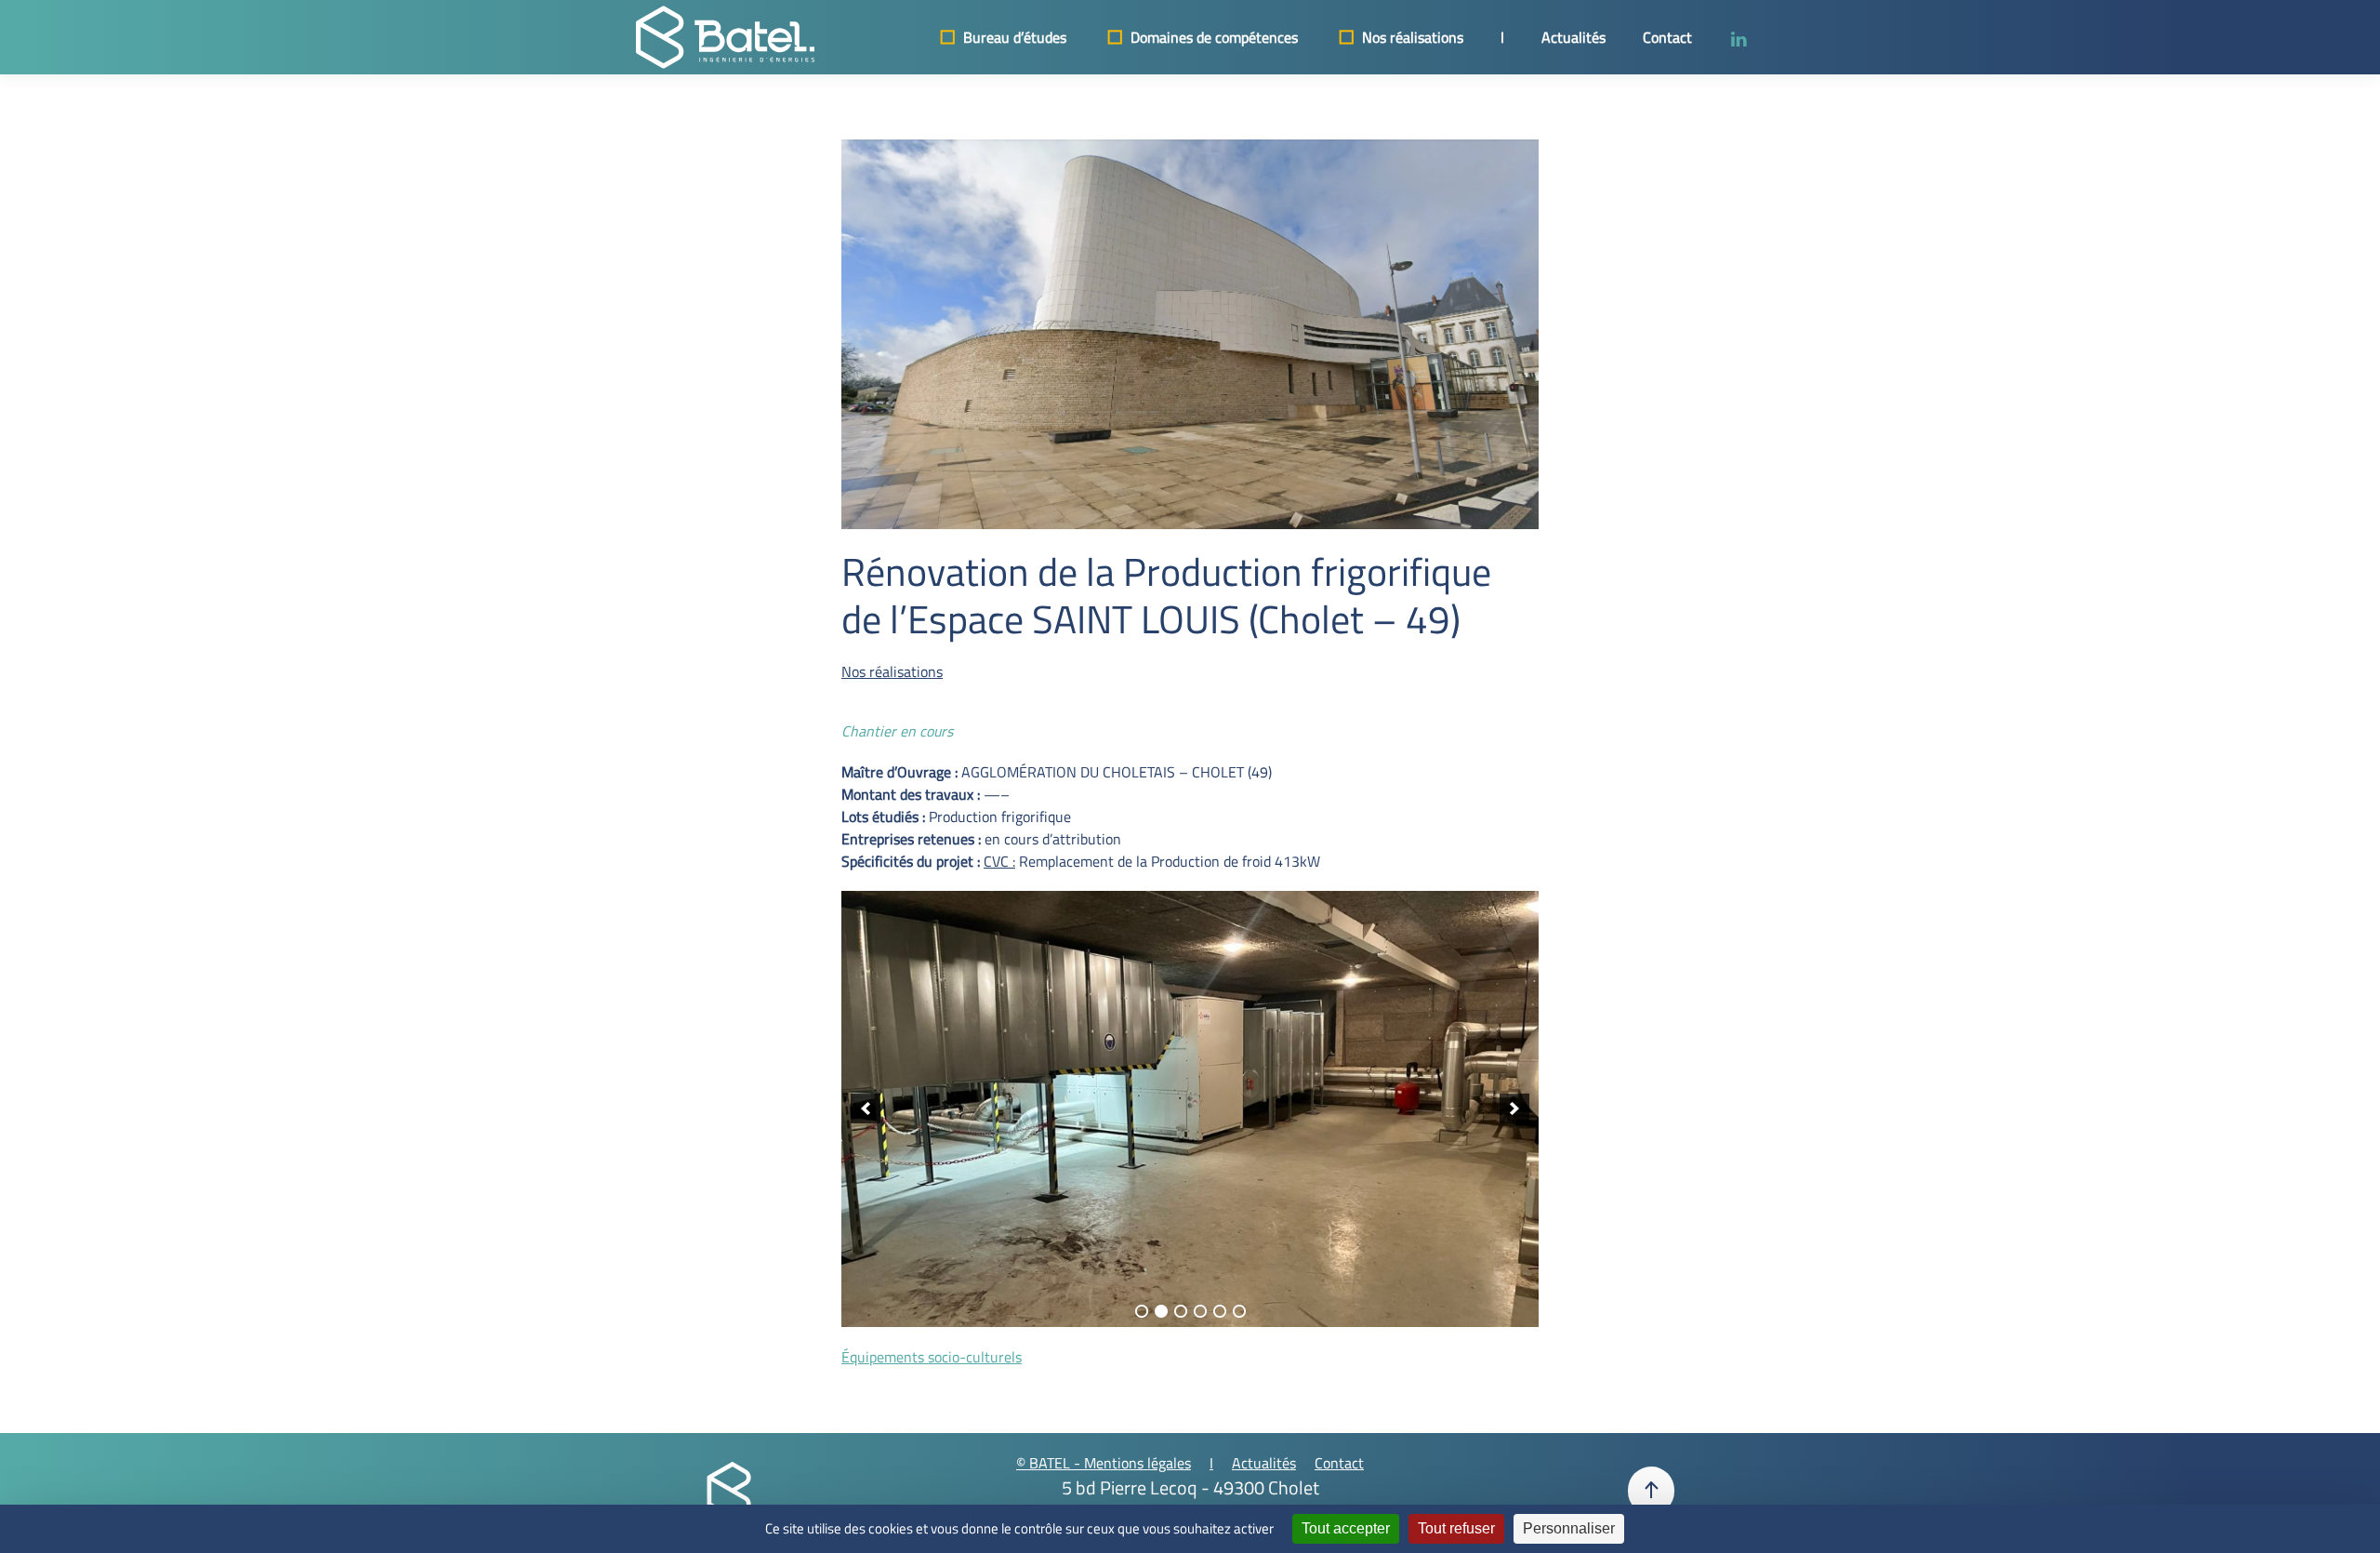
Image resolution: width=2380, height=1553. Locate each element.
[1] (1142, 1311)
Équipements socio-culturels (932, 1357)
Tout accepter (1346, 1528)
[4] (1200, 1311)
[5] (1220, 1311)
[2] (1161, 1311)
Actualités (1573, 37)
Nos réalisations (1413, 37)
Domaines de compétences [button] (1214, 37)
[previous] (866, 1108)
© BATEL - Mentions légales (1104, 1463)
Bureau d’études (1015, 37)
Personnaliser (1569, 1528)
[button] (1651, 1491)
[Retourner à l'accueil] (725, 37)
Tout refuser (1456, 1528)
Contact (1667, 37)
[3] (1181, 1311)
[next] (1514, 1108)
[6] (1239, 1311)
